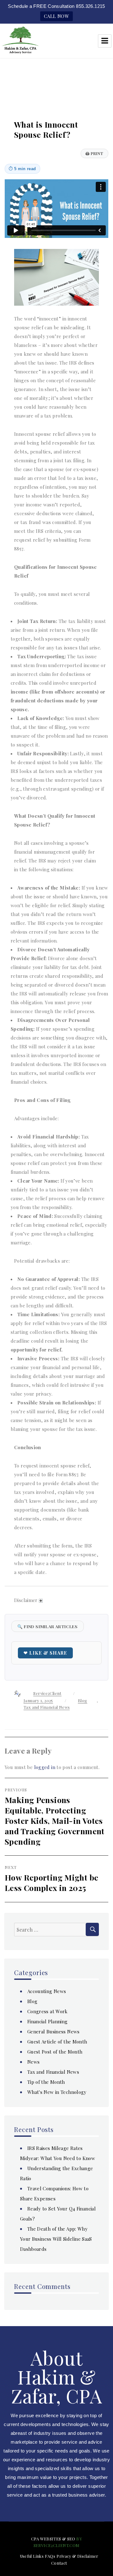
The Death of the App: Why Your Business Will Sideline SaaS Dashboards (56, 2239)
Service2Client (47, 1693)
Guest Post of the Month (55, 2052)
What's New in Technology (57, 2092)
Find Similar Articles (48, 1626)
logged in (45, 1767)
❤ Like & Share (45, 1653)
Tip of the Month (46, 2082)
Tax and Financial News (47, 1707)
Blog (83, 1700)
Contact (59, 2563)
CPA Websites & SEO (53, 2539)
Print (94, 153)
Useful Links (32, 2556)
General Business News (54, 2031)
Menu (105, 41)
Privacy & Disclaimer (78, 2556)
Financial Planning (48, 2021)
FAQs (50, 2556)
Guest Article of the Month (57, 2042)
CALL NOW (56, 16)
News (34, 2062)
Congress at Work (48, 2011)
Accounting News (47, 1991)
